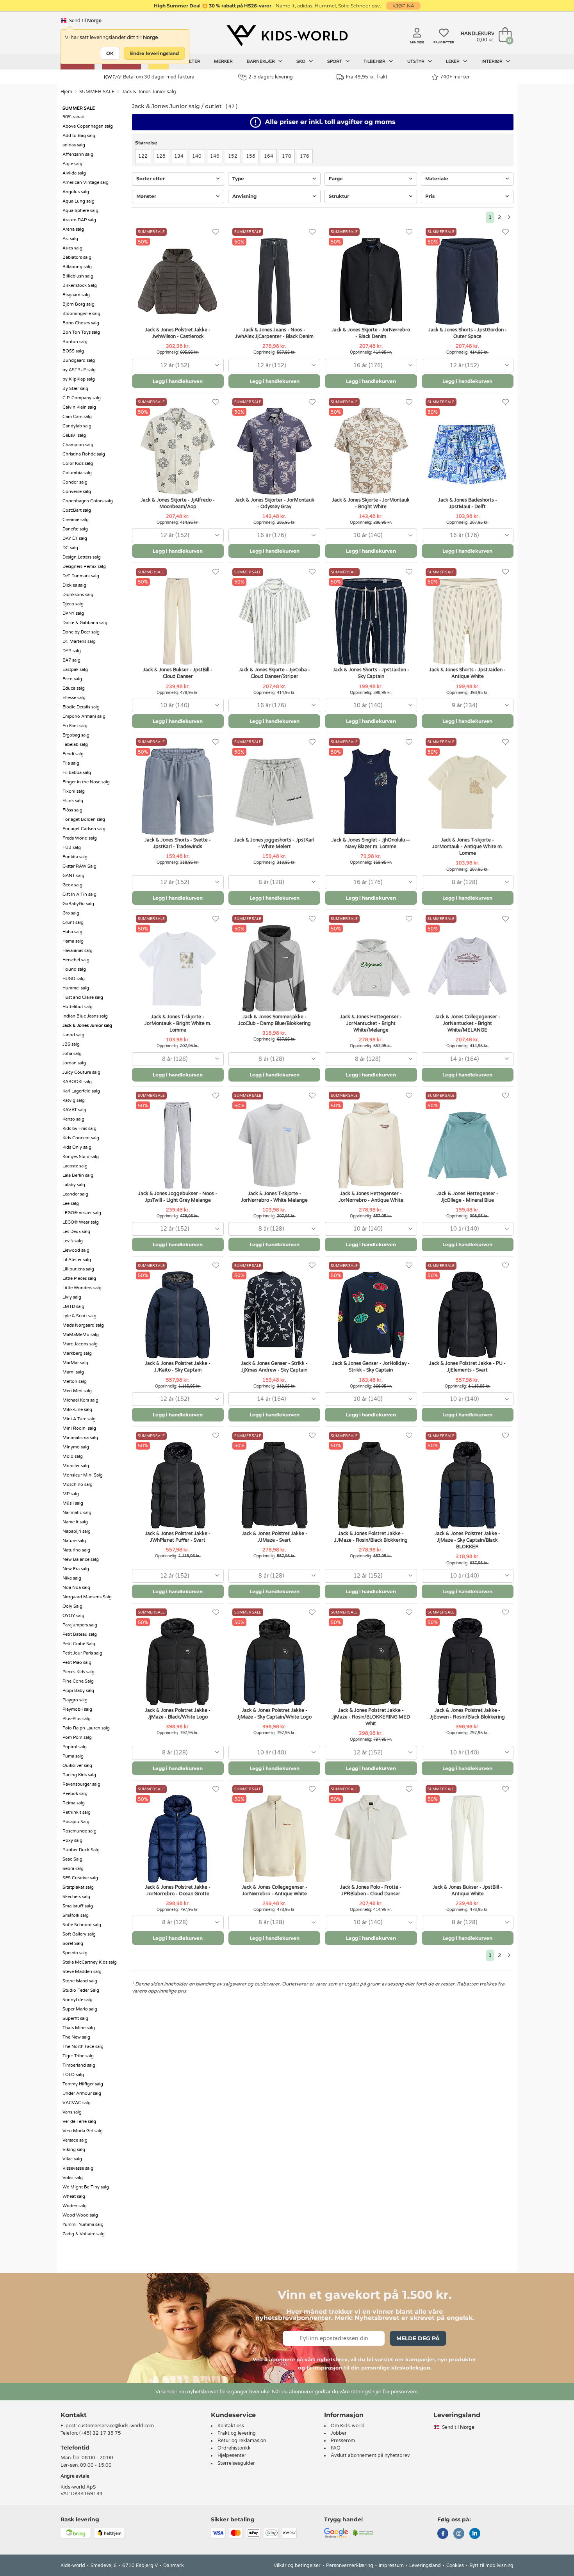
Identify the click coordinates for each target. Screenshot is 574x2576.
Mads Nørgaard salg (83, 1325)
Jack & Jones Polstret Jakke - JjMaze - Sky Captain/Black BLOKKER (467, 1540)
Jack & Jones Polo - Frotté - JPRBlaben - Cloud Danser (371, 1890)
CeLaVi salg (74, 435)
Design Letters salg (82, 557)
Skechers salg (76, 1897)
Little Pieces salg (79, 1278)
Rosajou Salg (76, 1822)
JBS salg (71, 1044)
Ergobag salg (76, 735)
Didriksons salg (78, 595)
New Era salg (76, 1569)
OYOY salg (73, 1616)
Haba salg (72, 932)
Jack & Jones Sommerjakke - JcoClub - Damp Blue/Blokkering (275, 1020)
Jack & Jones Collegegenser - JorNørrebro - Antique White (275, 1890)
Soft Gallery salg (79, 1934)
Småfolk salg (76, 1915)
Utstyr (416, 61)
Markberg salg (77, 1353)
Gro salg (71, 913)
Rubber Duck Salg (81, 1850)
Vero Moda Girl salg (83, 2131)
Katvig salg (74, 1100)
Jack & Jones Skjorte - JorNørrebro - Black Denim (371, 333)
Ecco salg (72, 679)
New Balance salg (81, 1559)
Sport (335, 61)
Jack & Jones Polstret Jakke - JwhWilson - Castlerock (178, 333)
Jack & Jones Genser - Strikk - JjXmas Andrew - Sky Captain (274, 1367)
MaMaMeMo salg (81, 1335)
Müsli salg (73, 1503)
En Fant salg (75, 726)
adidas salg (74, 145)
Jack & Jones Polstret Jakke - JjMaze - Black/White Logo (178, 1714)
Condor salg (75, 482)
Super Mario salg (80, 2009)
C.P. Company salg (82, 398)
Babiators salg (77, 257)
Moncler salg (76, 1466)
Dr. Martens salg (79, 641)
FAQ (336, 2448)
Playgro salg (75, 1700)
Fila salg (71, 763)
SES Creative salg (80, 1878)
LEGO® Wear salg (81, 1222)
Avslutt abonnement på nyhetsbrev (370, 2455)
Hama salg (73, 941)
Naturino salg (76, 1550)
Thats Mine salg (79, 2028)
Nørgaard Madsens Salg (87, 1597)
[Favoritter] (216, 232)
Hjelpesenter (232, 2455)
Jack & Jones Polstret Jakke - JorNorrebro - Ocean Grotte (178, 1890)
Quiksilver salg (77, 1766)
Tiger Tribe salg (78, 2056)
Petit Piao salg (77, 1662)
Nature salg (74, 1541)
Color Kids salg (78, 463)
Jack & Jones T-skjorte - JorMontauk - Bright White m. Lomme (178, 1023)
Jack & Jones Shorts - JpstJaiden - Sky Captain (371, 673)
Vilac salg (72, 2159)
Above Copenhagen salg (88, 126)
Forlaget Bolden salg (84, 819)
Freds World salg (80, 838)
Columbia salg (77, 473)
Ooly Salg (72, 1606)
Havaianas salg (78, 951)
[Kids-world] (287, 36)
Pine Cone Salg (78, 1681)
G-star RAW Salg (79, 866)
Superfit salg (75, 2018)
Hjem (66, 92)
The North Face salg (83, 2047)
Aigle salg (72, 164)
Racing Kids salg (79, 1775)
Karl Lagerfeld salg (81, 1091)
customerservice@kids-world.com (116, 2426)
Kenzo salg (73, 1119)
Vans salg (72, 2112)
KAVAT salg (74, 1110)
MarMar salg (75, 1363)
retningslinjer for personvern (384, 2392)
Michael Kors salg (80, 1400)
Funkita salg (75, 857)
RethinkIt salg (77, 1812)
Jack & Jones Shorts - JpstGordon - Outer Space (468, 333)
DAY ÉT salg (75, 538)
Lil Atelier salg (77, 1260)
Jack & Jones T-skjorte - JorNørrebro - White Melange (274, 1197)
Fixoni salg (74, 791)
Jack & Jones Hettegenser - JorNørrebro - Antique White (371, 1197)
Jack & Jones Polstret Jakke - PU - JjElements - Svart (467, 1367)
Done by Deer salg (81, 632)
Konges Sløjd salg (81, 1157)
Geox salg (72, 885)
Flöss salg (72, 810)
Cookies (455, 2565)
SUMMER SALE (97, 92)
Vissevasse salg (78, 2168)
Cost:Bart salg (77, 510)
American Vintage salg (86, 182)
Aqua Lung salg (78, 201)
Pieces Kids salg (78, 1672)
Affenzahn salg (78, 154)
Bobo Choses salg (81, 323)
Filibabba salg (77, 773)
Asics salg (72, 248)
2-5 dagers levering (271, 77)
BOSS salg (73, 351)
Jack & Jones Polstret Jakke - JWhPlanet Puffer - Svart (178, 1537)
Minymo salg (76, 1447)
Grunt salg (73, 922)
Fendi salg (73, 754)
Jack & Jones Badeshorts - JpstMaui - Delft (468, 503)
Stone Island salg (80, 1981)
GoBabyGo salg (78, 904)
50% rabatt (74, 117)
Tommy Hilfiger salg (83, 2084)
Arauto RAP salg (79, 220)
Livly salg (72, 1297)
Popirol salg (75, 1747)
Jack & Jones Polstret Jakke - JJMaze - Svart (275, 1537)
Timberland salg (79, 2065)
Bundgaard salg (79, 360)
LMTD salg (73, 1307)
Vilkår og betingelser (297, 2565)
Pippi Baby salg (78, 1691)
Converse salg (77, 492)
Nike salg (72, 1578)
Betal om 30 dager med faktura (159, 77)
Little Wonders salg (82, 1288)
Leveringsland (425, 2565)
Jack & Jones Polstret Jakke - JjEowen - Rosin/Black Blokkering (467, 1714)
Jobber (339, 2433)
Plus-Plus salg (77, 1719)
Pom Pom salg (77, 1737)
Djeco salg (73, 604)
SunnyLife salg (78, 2000)
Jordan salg (74, 1063)
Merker (223, 61)
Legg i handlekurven (178, 381)
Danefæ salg (75, 529)
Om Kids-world (348, 2426)
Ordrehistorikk (234, 2448)
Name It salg (75, 1522)
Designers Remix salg (84, 567)
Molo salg (73, 1456)
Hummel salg (76, 988)
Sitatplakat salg (78, 1887)
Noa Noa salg (76, 1588)
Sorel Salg (73, 1944)
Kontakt (74, 2415)
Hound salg (74, 969)
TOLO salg (73, 2075)
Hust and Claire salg (83, 997)
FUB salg (72, 848)
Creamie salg (76, 520)
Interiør (493, 61)
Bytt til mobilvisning (491, 2565)
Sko (301, 61)
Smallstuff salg (78, 1906)
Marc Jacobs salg (80, 1344)
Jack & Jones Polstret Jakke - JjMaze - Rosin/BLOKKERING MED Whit (371, 1717)
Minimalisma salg (80, 1438)
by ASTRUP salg (79, 370)
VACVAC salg (77, 2103)
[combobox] (178, 366)
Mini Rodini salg (79, 1428)
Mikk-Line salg (77, 1410)
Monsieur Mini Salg (83, 1475)
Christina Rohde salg (84, 454)
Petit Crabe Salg (79, 1644)
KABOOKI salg (77, 1082)
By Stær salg (75, 389)
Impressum (391, 2565)
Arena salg (73, 229)
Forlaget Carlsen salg (84, 829)
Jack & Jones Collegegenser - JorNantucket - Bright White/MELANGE (467, 1023)
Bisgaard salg (76, 295)
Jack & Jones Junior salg (149, 92)
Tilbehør (375, 61)
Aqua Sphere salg (80, 211)
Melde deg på (418, 2338)
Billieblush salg (78, 276)
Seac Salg (72, 1859)
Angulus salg (76, 192)
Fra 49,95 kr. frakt (367, 77)
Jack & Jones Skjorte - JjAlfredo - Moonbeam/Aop (178, 503)
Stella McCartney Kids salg (90, 1962)
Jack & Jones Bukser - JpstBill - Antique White (467, 1890)
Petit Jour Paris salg (82, 1653)
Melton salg (75, 1381)
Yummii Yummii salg (83, 2225)
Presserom (343, 2441)
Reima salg (74, 1803)
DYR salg (72, 651)
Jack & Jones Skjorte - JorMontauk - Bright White (371, 503)
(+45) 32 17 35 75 (100, 2433)
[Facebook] (443, 2534)
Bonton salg (75, 342)
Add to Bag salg (79, 136)
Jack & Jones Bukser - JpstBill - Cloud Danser (178, 673)
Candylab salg (77, 426)
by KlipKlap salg (79, 379)
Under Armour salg (82, 2093)
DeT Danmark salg (81, 576)
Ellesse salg (74, 698)
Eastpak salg (75, 670)
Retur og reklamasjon (242, 2441)
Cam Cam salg (77, 417)
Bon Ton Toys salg (81, 332)
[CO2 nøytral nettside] (363, 2532)
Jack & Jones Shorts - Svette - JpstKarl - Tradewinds (178, 843)
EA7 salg (71, 660)
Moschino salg (78, 1485)
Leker (453, 61)
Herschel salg (76, 960)
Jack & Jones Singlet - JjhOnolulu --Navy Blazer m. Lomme (371, 843)
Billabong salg (77, 267)
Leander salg (75, 1194)
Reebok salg (75, 1794)
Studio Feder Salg (81, 1990)
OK (110, 53)
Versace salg (75, 2140)
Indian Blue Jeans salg (85, 1016)
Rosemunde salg (79, 1831)
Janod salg (73, 1035)
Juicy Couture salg (81, 1072)
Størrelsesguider (236, 2463)
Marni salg (73, 1372)
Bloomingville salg (81, 314)
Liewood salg (76, 1250)
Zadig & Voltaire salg (84, 2234)
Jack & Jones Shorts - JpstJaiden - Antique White (467, 673)
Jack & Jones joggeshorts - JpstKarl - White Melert (274, 843)
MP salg (71, 1494)
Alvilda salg (74, 173)
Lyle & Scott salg (79, 1316)
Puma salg (73, 1756)
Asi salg (70, 239)
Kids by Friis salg (79, 1129)
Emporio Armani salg (84, 716)
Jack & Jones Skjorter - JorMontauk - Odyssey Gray (275, 503)
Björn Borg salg (78, 304)
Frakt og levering (237, 2433)
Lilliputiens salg (78, 1269)
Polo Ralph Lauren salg (86, 1728)
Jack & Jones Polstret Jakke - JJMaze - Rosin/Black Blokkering (371, 1537)
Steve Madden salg (82, 1972)
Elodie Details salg (81, 707)
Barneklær (261, 61)
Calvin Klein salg (79, 407)
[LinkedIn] (475, 2534)
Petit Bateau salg (80, 1634)
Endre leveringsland (154, 53)
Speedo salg (75, 1953)
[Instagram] (459, 2534)
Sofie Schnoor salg (82, 1925)
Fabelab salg (75, 745)
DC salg (70, 548)
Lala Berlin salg (78, 1175)
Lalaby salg (74, 1185)
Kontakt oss (231, 2426)
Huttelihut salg (78, 1007)
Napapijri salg (77, 1531)
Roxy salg (72, 1840)
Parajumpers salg (80, 1625)
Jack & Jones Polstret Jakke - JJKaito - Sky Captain (178, 1367)
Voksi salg (73, 2178)
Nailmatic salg (77, 1513)
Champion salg (78, 445)
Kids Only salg (77, 1147)
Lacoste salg (75, 1166)
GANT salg (73, 876)
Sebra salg (73, 1869)
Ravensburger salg (81, 1784)
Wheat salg (74, 2196)
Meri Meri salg (77, 1391)
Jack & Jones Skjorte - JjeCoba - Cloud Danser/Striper (274, 673)
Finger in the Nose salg (86, 782)
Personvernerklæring (350, 2565)
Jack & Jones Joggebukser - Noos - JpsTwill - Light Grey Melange (178, 1197)
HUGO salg (74, 979)
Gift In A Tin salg (79, 894)
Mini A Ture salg (79, 1419)
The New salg (76, 2037)
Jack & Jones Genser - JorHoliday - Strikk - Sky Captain (371, 1367)
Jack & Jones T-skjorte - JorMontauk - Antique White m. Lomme (468, 847)
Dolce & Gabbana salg (85, 623)
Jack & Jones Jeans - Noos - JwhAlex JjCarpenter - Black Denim (274, 333)
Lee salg (71, 1203)
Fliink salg (73, 801)
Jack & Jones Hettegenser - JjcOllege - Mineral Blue (467, 1197)
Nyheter (190, 61)
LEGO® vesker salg (82, 1213)
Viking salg (74, 2150)
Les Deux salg (76, 1232)
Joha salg (72, 1054)
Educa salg (74, 688)
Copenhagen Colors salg (88, 501)
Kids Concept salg (81, 1138)
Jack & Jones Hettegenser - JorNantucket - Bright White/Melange (371, 1023)
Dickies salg (74, 585)
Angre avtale (75, 2476)
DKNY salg (73, 613)
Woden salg (75, 2206)
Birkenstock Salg (80, 286)
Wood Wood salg (80, 2215)
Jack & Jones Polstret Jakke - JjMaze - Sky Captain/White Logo (274, 1714)
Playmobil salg (77, 1709)
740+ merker (455, 77)
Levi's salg (73, 1241)
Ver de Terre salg (79, 2121)
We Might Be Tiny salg (86, 2187)
